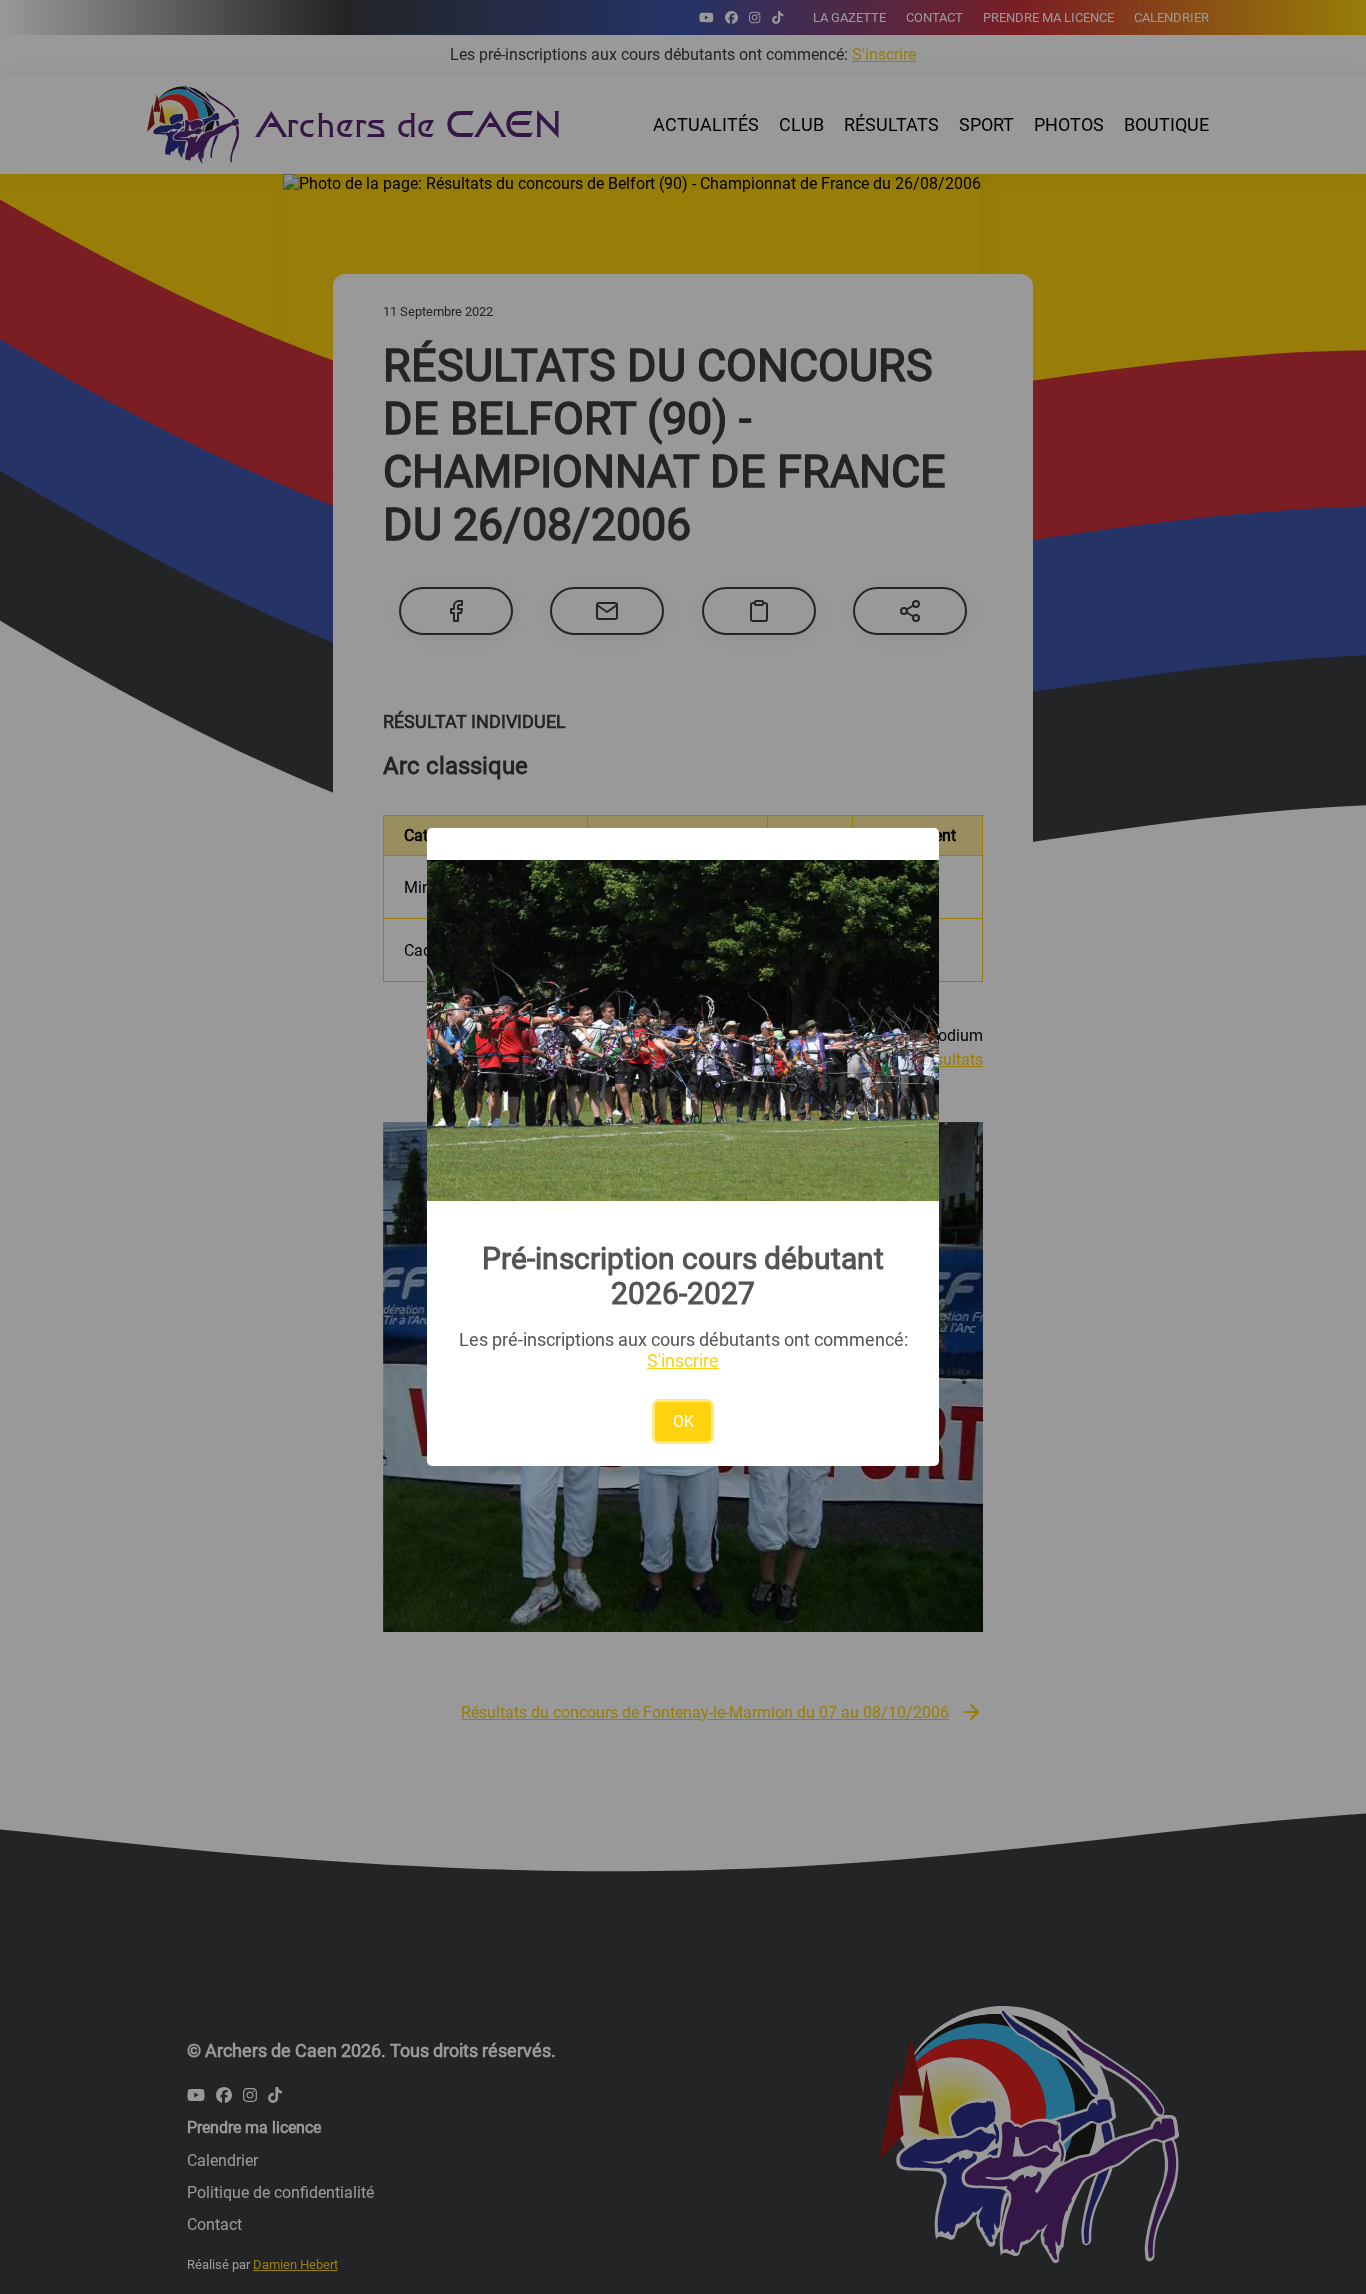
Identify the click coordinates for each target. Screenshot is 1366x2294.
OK (683, 1421)
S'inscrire (683, 1360)
